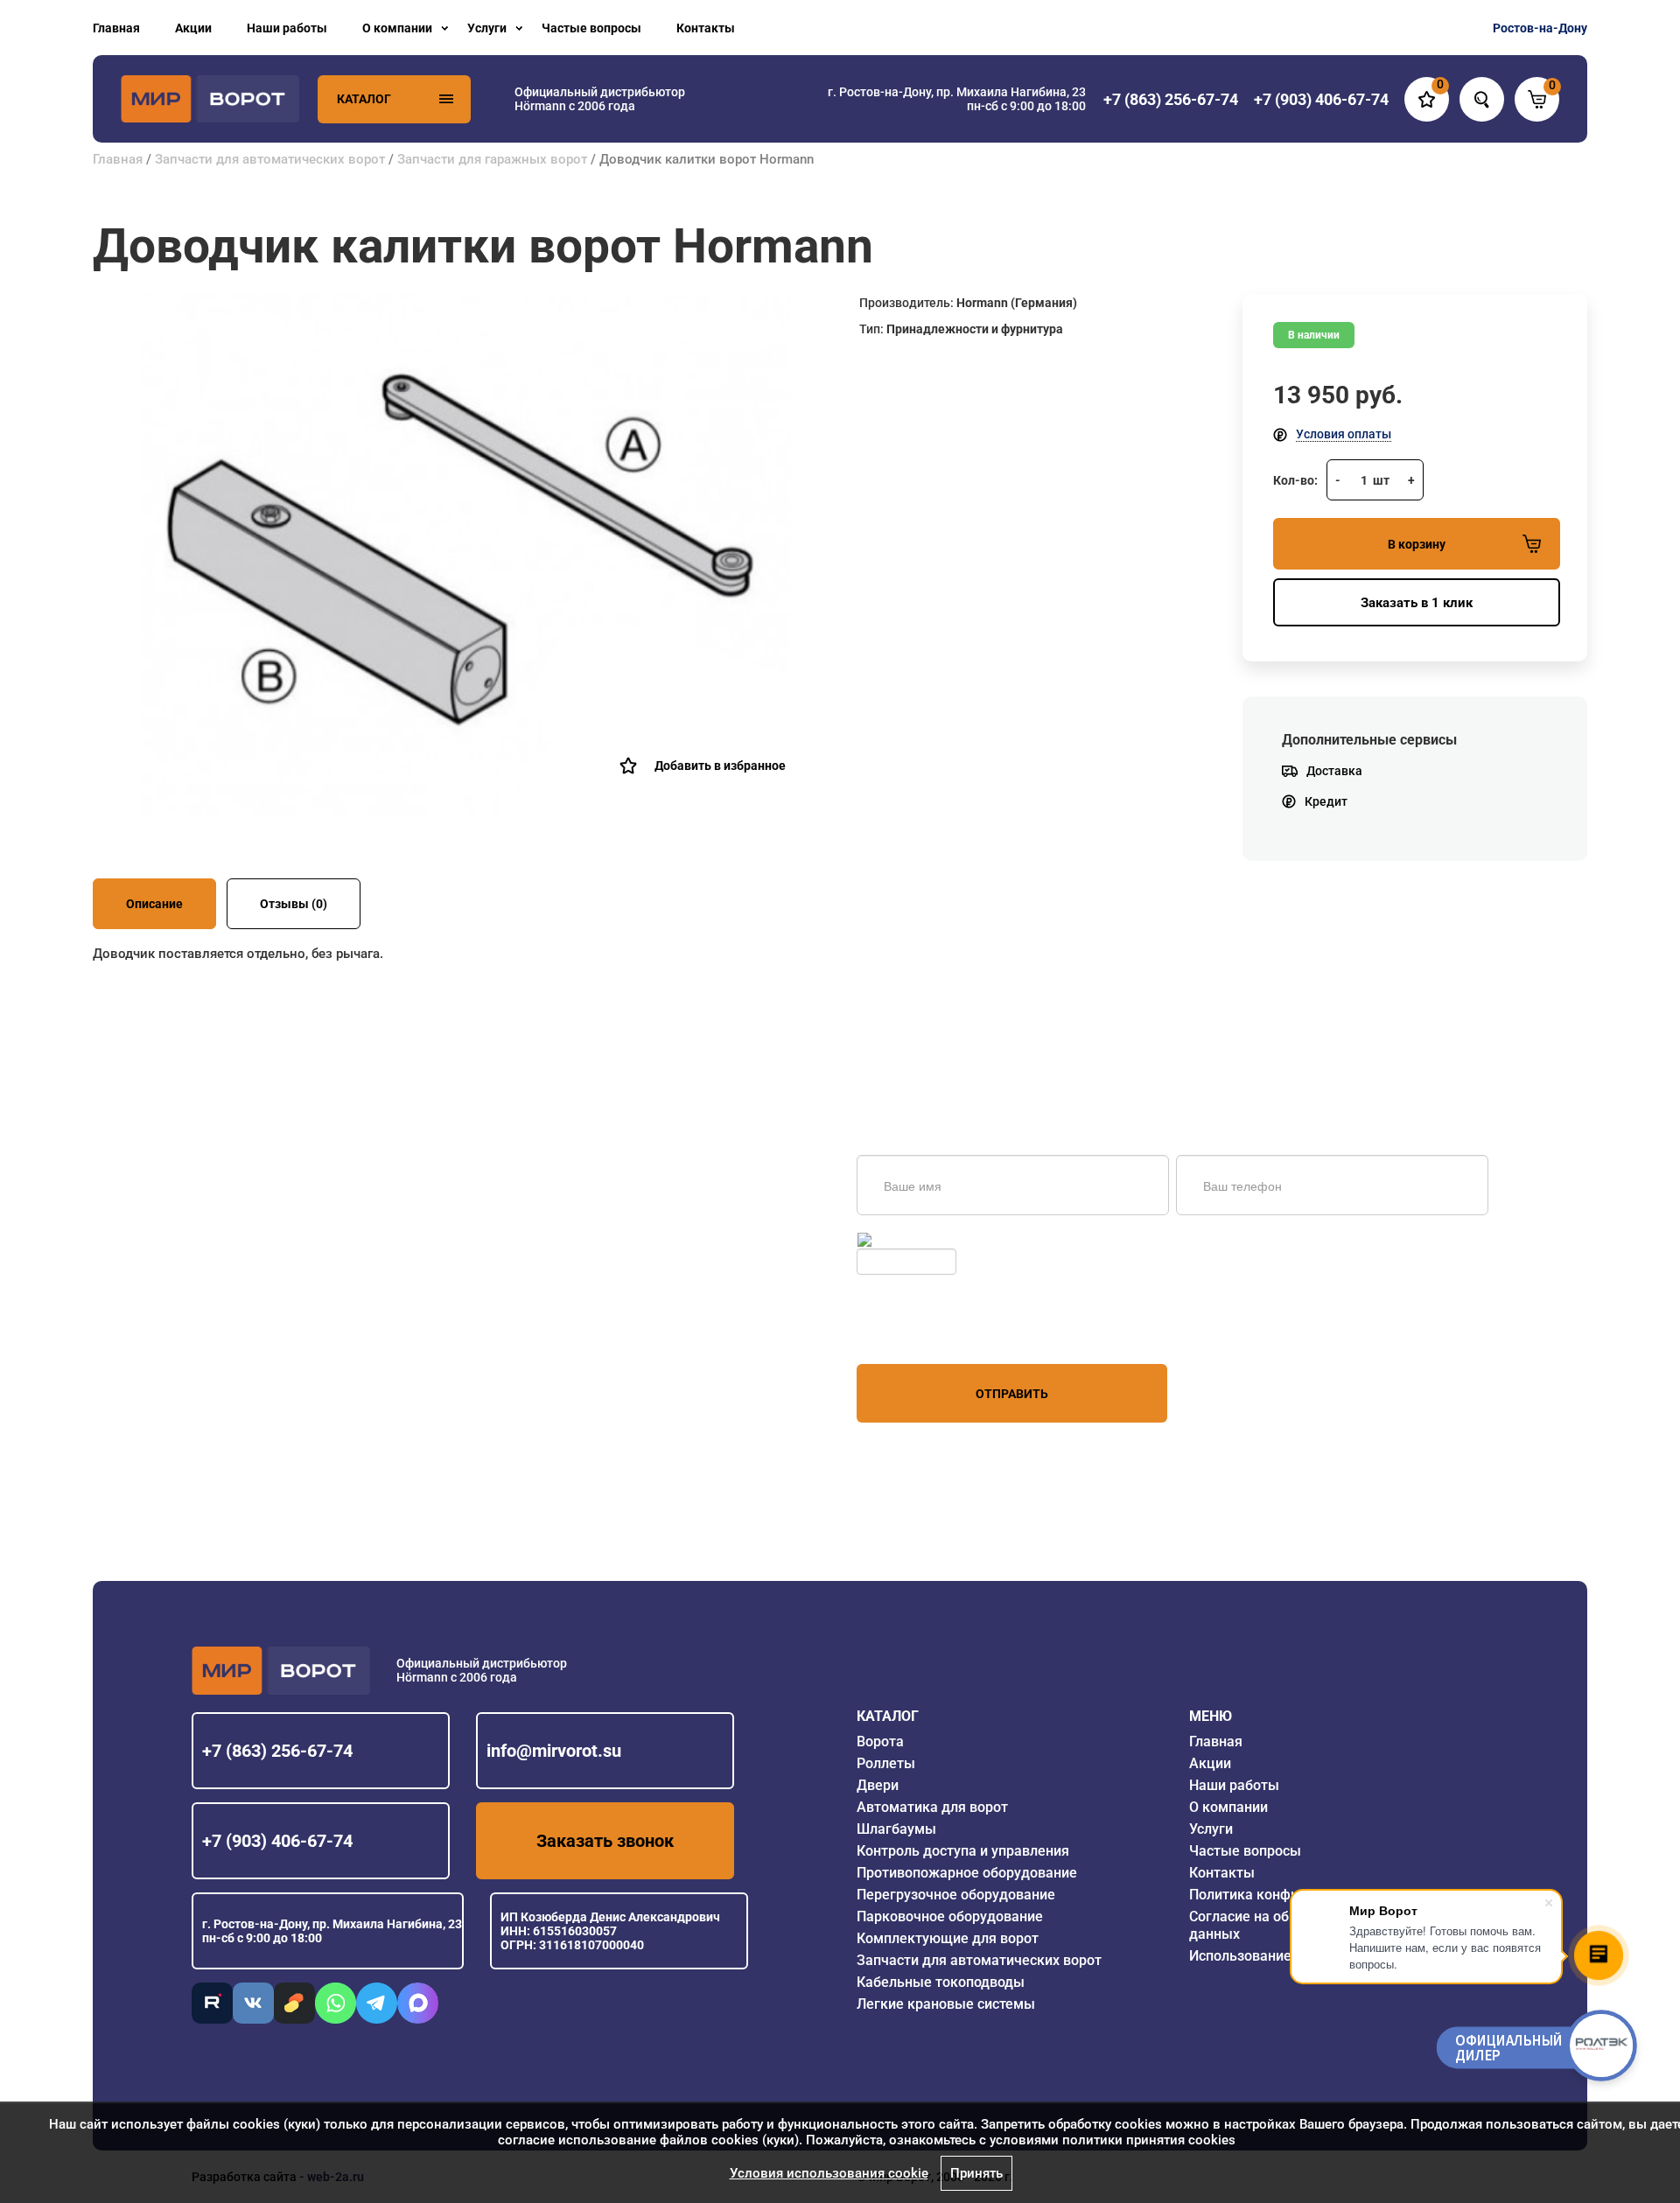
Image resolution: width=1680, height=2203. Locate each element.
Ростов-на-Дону (1540, 28)
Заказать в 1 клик (1417, 603)
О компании (397, 28)
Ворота (880, 1741)
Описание (154, 904)
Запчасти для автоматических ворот (270, 159)
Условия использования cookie (829, 2173)
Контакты (706, 28)
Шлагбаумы (896, 1829)
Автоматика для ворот (932, 1807)
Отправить (1012, 1394)
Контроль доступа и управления (963, 1851)
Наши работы (287, 28)
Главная (116, 28)
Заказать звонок (605, 1841)
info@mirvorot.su (554, 1751)
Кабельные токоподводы (941, 1982)
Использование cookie (1263, 1956)
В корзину (1417, 544)
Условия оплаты (1344, 434)
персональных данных (923, 1331)
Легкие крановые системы (946, 2004)
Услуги (487, 28)
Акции (193, 28)
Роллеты (886, 1763)
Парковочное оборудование (950, 1916)
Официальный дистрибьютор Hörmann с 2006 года (600, 99)
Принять (976, 2173)
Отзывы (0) (294, 904)
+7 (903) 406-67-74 (277, 1841)
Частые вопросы (591, 28)
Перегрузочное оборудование (956, 1895)
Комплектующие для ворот (948, 1938)
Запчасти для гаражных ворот (492, 159)
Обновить (903, 1240)
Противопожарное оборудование (967, 1873)
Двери (878, 1785)
